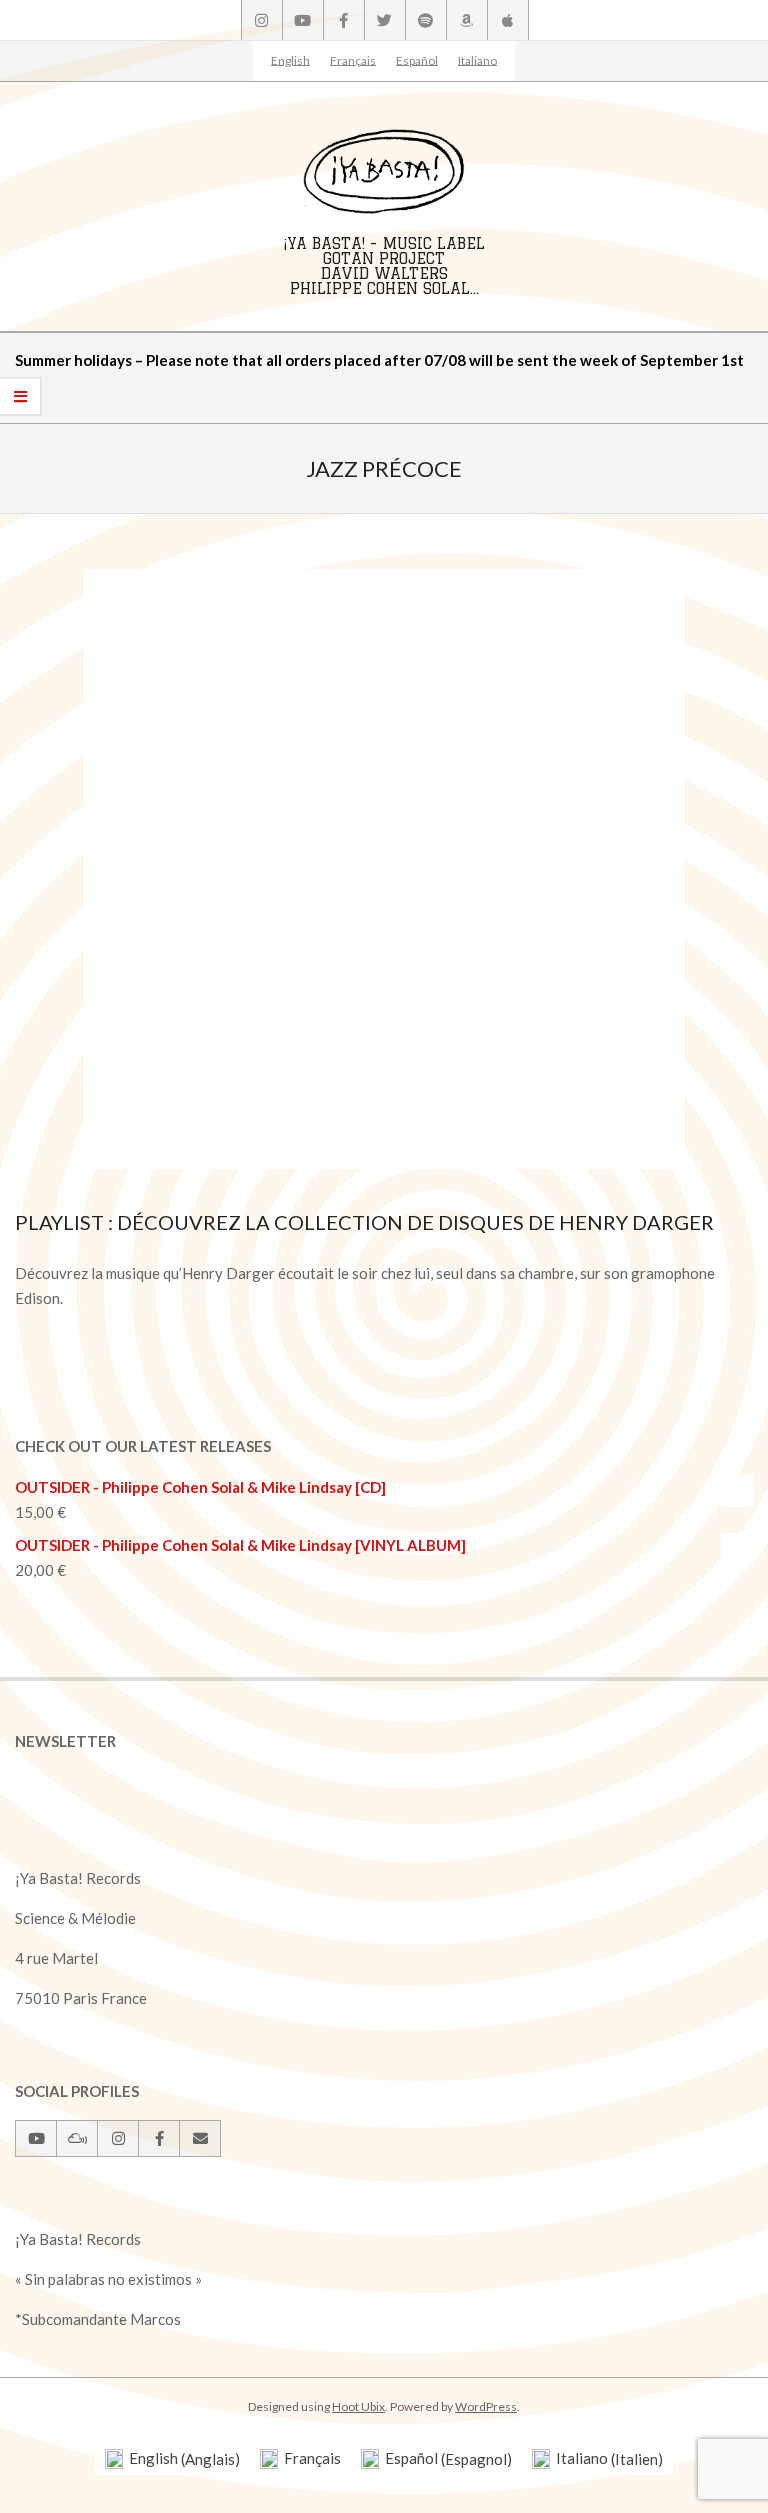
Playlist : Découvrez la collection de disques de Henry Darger (364, 1222)
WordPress (486, 2406)
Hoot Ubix (358, 2406)
